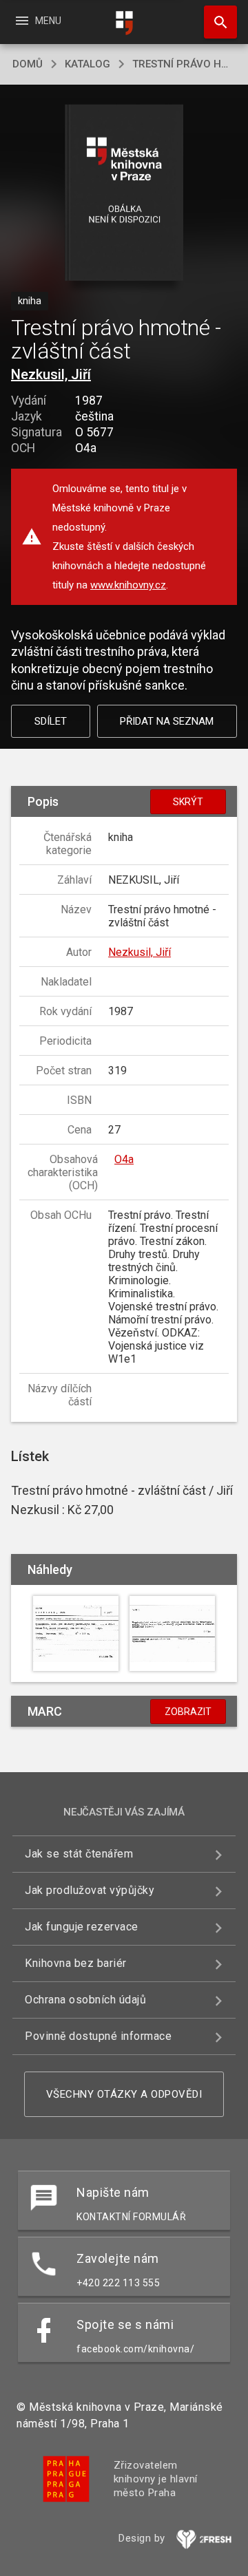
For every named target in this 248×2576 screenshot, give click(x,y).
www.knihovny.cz (128, 585)
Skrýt (188, 802)
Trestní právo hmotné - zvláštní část (184, 64)
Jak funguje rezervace (82, 1927)
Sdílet (51, 721)
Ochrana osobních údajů (85, 2000)
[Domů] (124, 23)
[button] (124, 194)
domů (28, 64)
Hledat (216, 22)
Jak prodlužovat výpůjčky (90, 1890)
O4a (124, 1159)
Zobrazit (188, 1712)
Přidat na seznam (167, 721)
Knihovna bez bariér (76, 1963)
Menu (38, 21)
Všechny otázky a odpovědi (124, 2094)
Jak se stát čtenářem (79, 1854)
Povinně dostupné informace (98, 2036)
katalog (87, 64)
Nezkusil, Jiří (51, 374)
